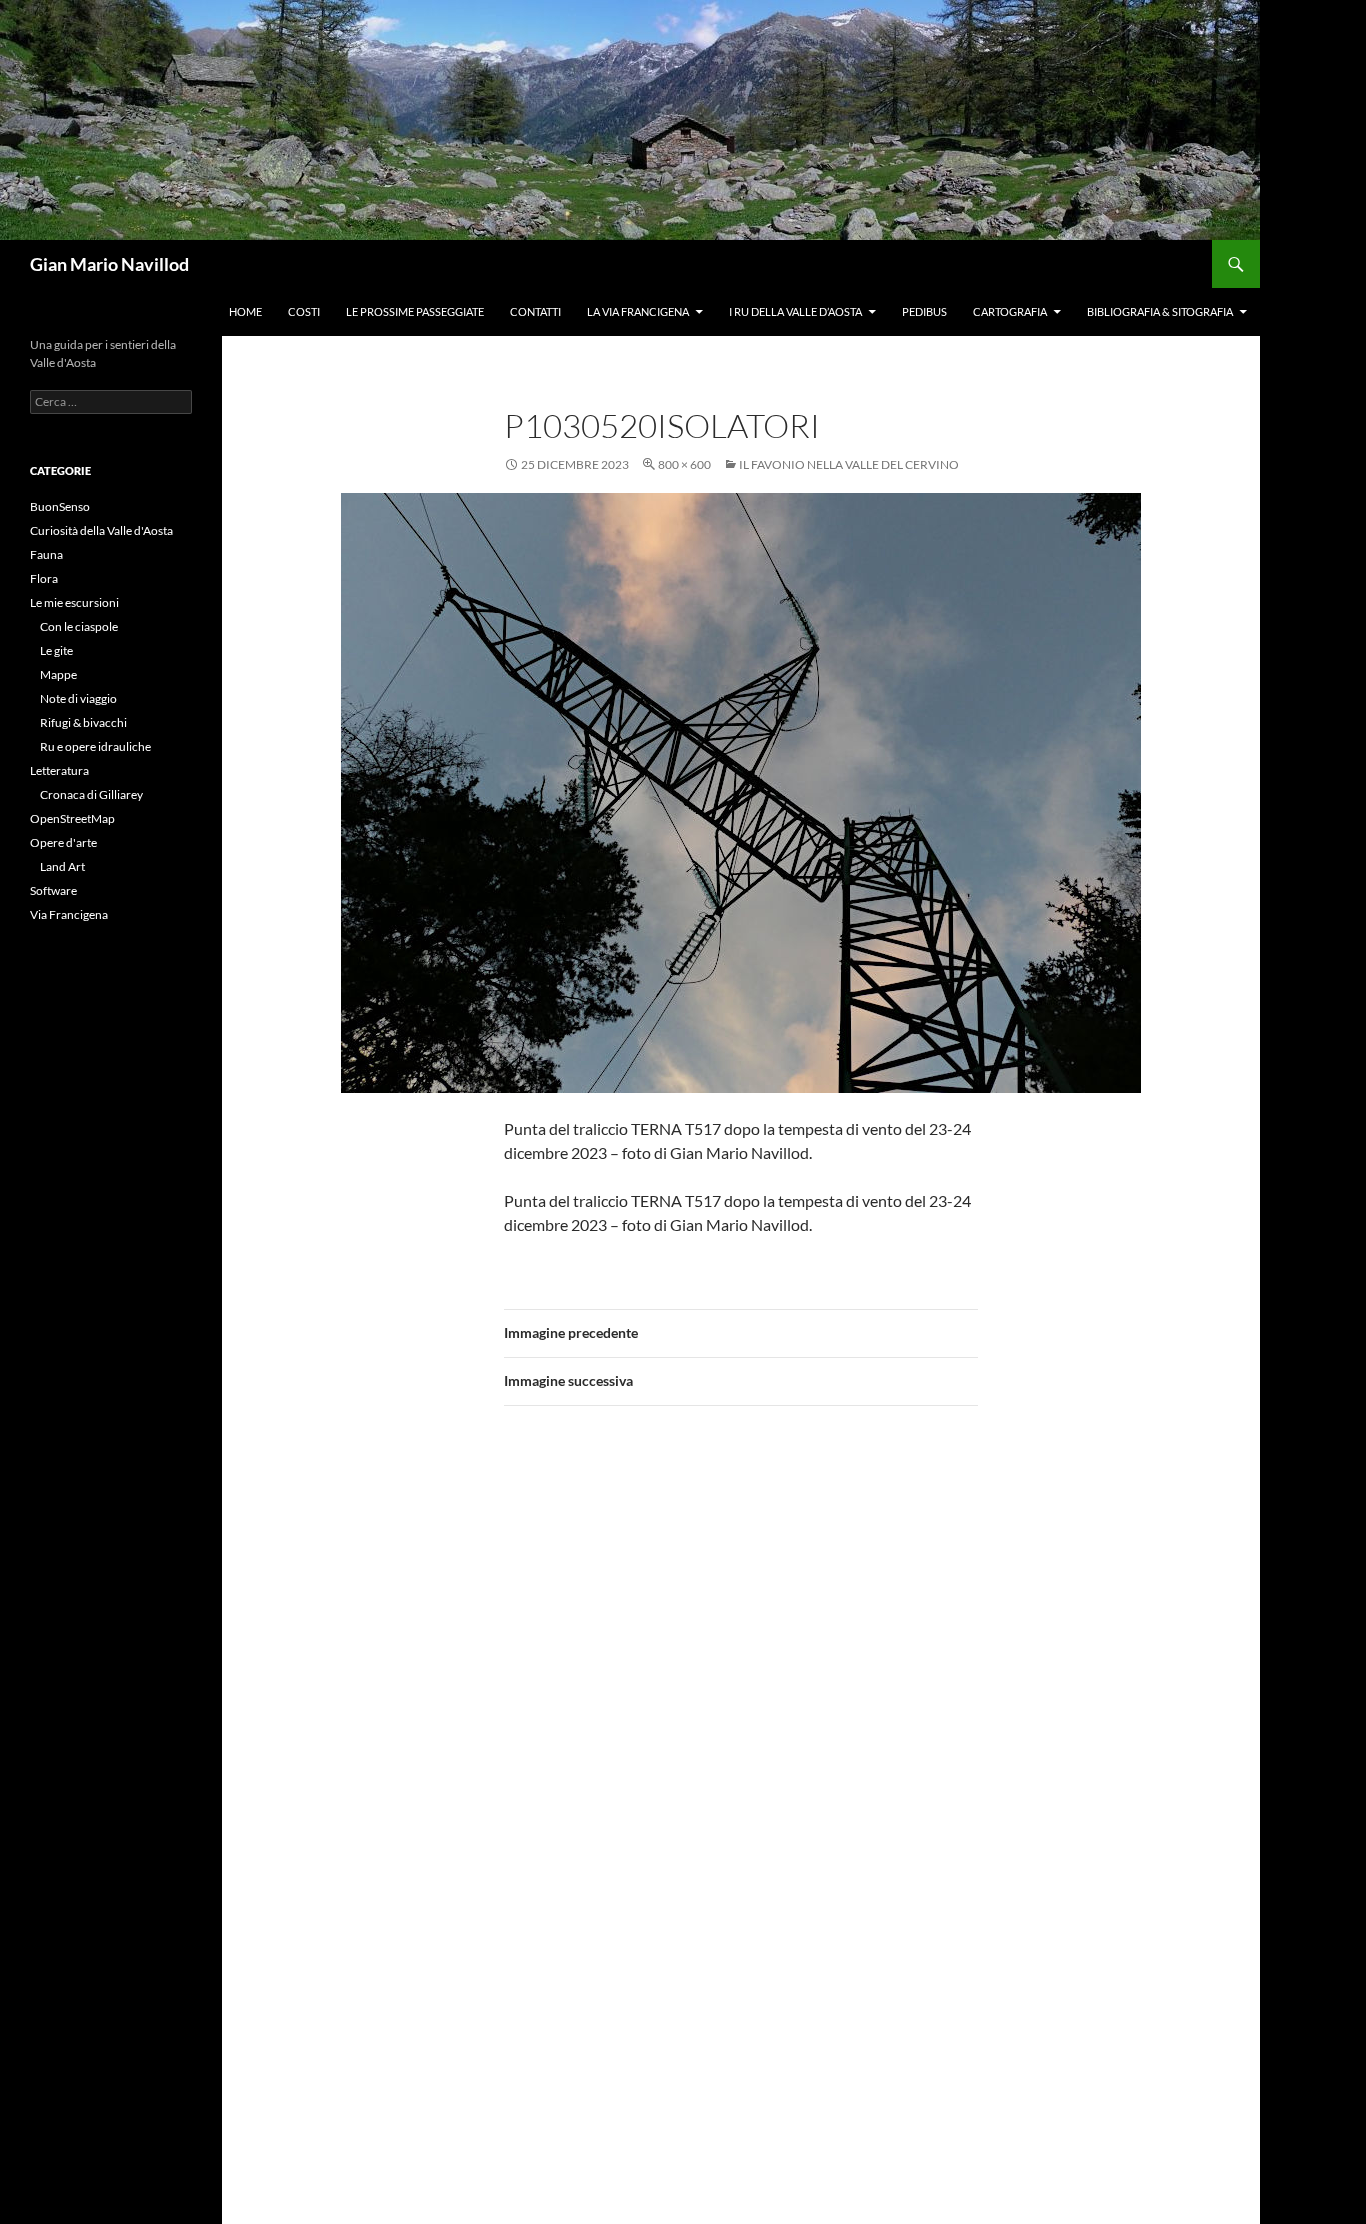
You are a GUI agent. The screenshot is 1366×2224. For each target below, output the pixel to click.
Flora (44, 578)
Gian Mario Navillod (109, 264)
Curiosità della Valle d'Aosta (101, 530)
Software (53, 890)
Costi (304, 311)
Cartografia (1010, 311)
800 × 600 (684, 464)
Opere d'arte (63, 842)
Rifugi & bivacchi (83, 722)
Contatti (535, 311)
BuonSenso (60, 506)
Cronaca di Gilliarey (91, 794)
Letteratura (59, 770)
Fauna (46, 554)
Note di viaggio (78, 698)
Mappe (58, 674)
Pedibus (924, 311)
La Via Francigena (638, 311)
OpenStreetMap (72, 818)
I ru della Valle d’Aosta (795, 311)
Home (245, 311)
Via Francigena (69, 914)
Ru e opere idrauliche (95, 746)
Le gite (56, 650)
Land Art (62, 866)
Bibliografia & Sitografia (1160, 311)
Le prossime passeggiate (415, 311)
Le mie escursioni (74, 602)
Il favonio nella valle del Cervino (849, 464)
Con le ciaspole (79, 626)
